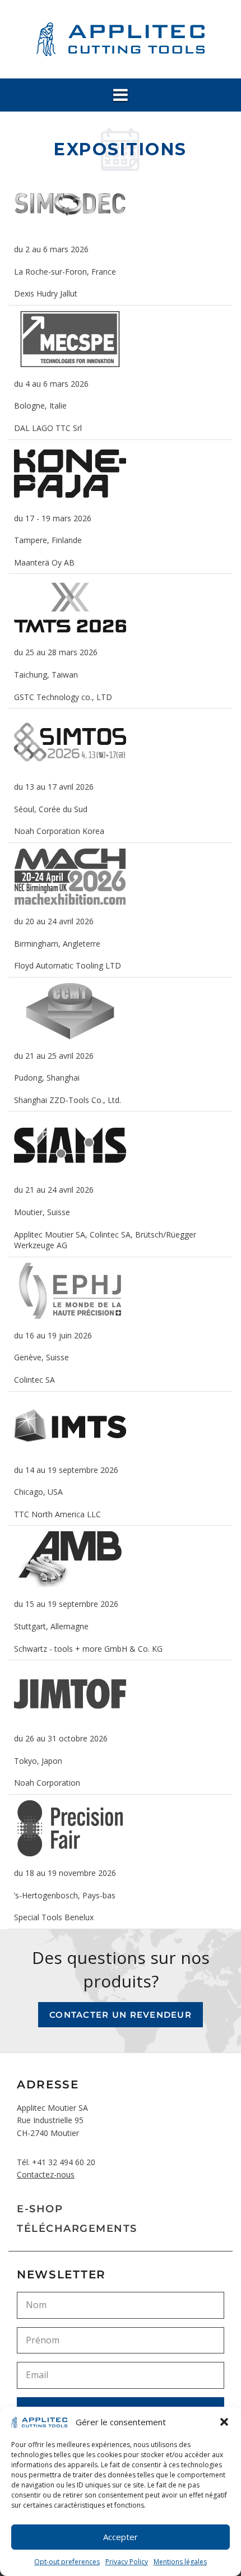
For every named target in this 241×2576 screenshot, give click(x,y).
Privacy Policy (127, 2562)
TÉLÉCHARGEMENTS (77, 2228)
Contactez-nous (46, 2174)
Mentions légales (180, 2562)
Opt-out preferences (67, 2562)
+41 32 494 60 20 (64, 2162)
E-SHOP (40, 2209)
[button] (224, 2422)
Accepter (121, 2537)
